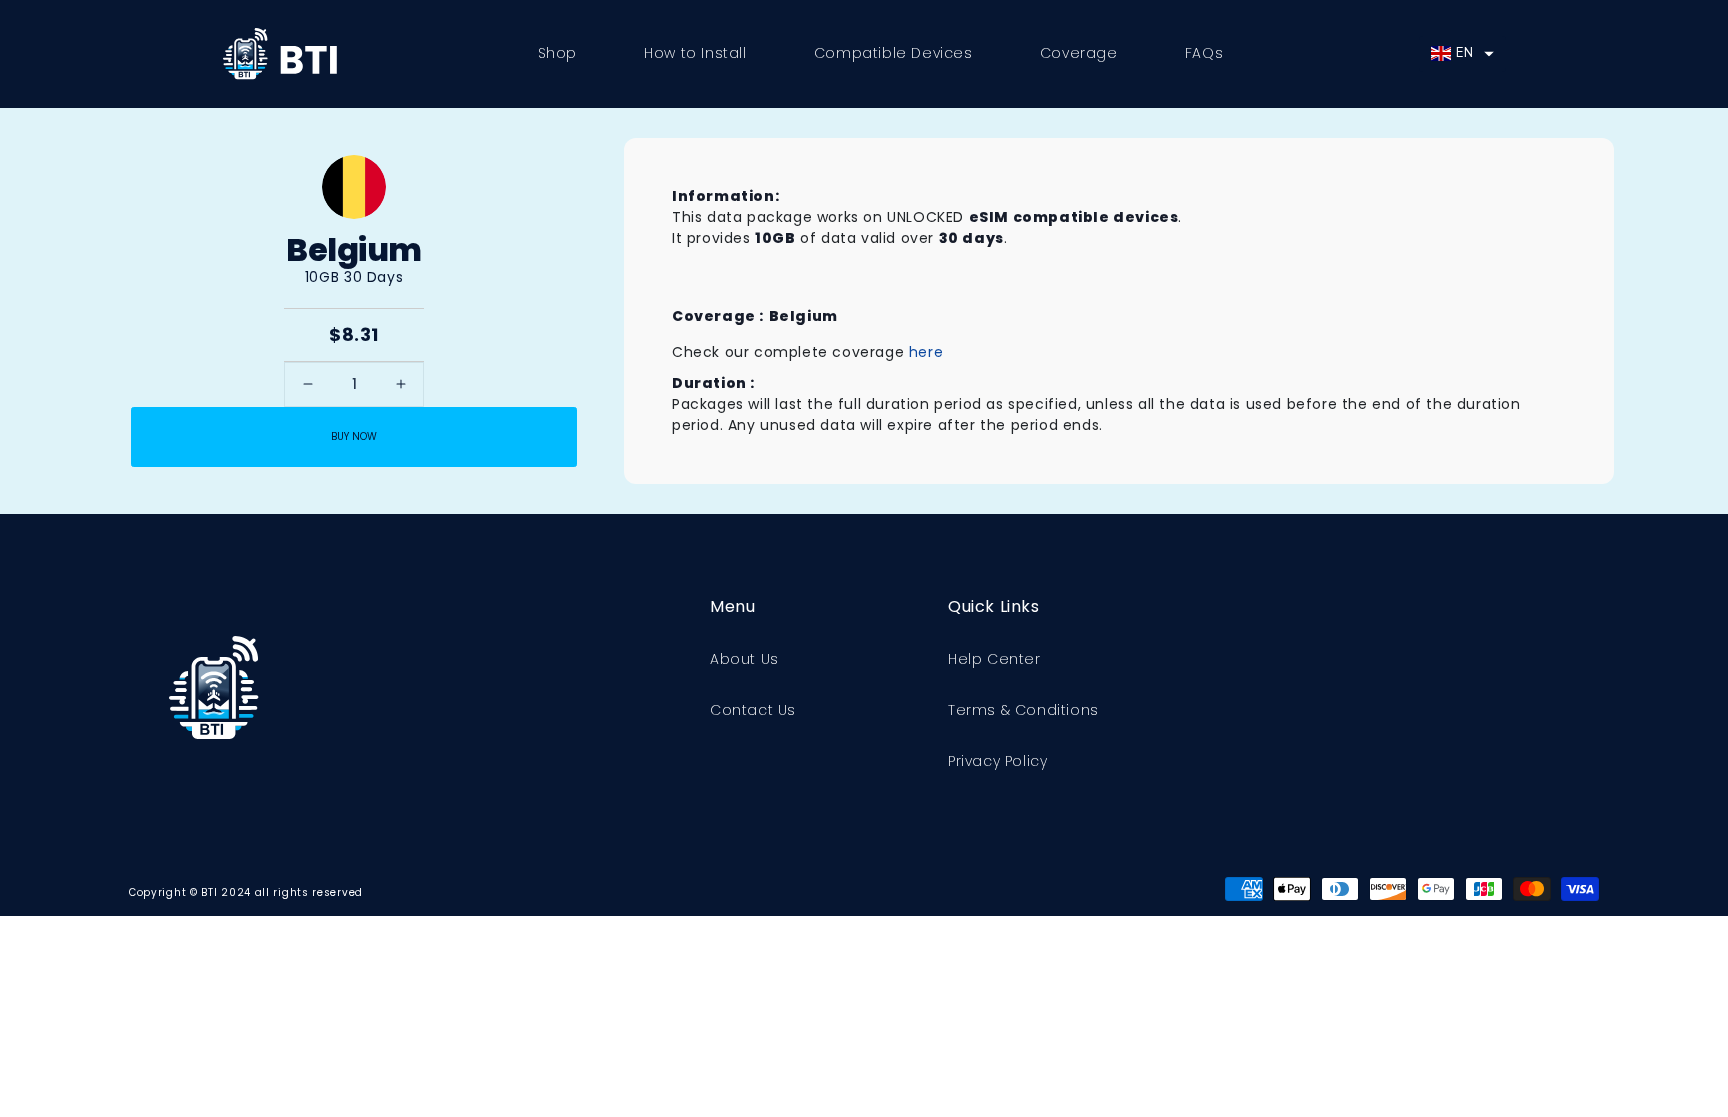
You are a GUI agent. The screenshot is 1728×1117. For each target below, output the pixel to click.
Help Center (994, 659)
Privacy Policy (997, 761)
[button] (1462, 54)
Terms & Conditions (1023, 710)
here (926, 352)
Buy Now (354, 436)
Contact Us (753, 710)
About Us (744, 659)
